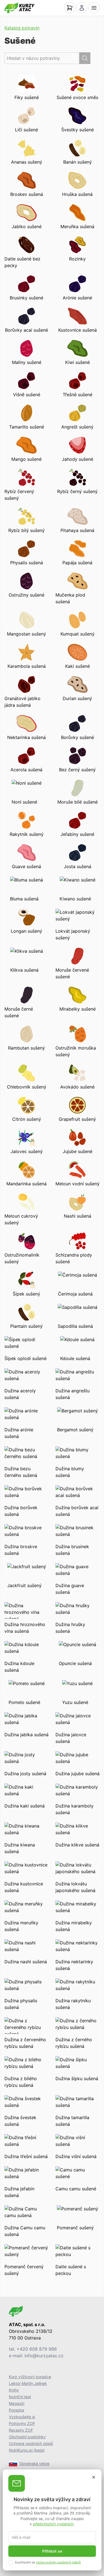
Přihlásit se (52, 2551)
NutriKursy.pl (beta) (27, 2450)
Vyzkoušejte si (22, 2417)
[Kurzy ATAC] (20, 8)
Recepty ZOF (21, 2430)
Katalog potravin (22, 28)
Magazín (17, 2403)
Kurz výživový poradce (30, 2377)
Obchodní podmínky (27, 2437)
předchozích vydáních (53, 2524)
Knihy (14, 2390)
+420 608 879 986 (37, 2349)
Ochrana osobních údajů (31, 2443)
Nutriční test (20, 2397)
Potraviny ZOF (22, 2423)
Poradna (17, 2410)
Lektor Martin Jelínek (28, 2383)
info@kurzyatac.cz (44, 2356)
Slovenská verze (34, 2463)
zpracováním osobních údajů (58, 2562)
